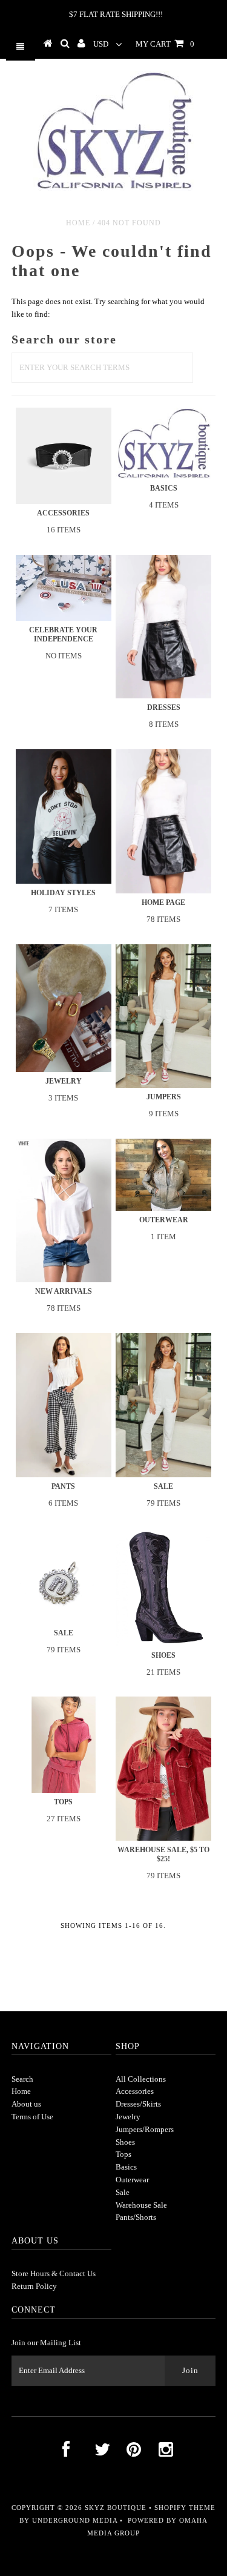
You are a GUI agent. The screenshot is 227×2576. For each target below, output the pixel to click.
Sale (123, 2192)
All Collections (141, 2079)
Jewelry (128, 2117)
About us (26, 2104)
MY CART (165, 44)
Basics (126, 2167)
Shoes (125, 2142)
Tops (123, 2154)
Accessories (135, 2091)
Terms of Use (32, 2117)
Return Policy (34, 2286)
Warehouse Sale (141, 2205)
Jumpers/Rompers (145, 2129)
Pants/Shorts (136, 2217)
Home (78, 223)
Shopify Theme (185, 2508)
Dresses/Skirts (138, 2104)
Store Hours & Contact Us (54, 2273)
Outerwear (132, 2180)
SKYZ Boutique (116, 2508)
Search (22, 2079)
